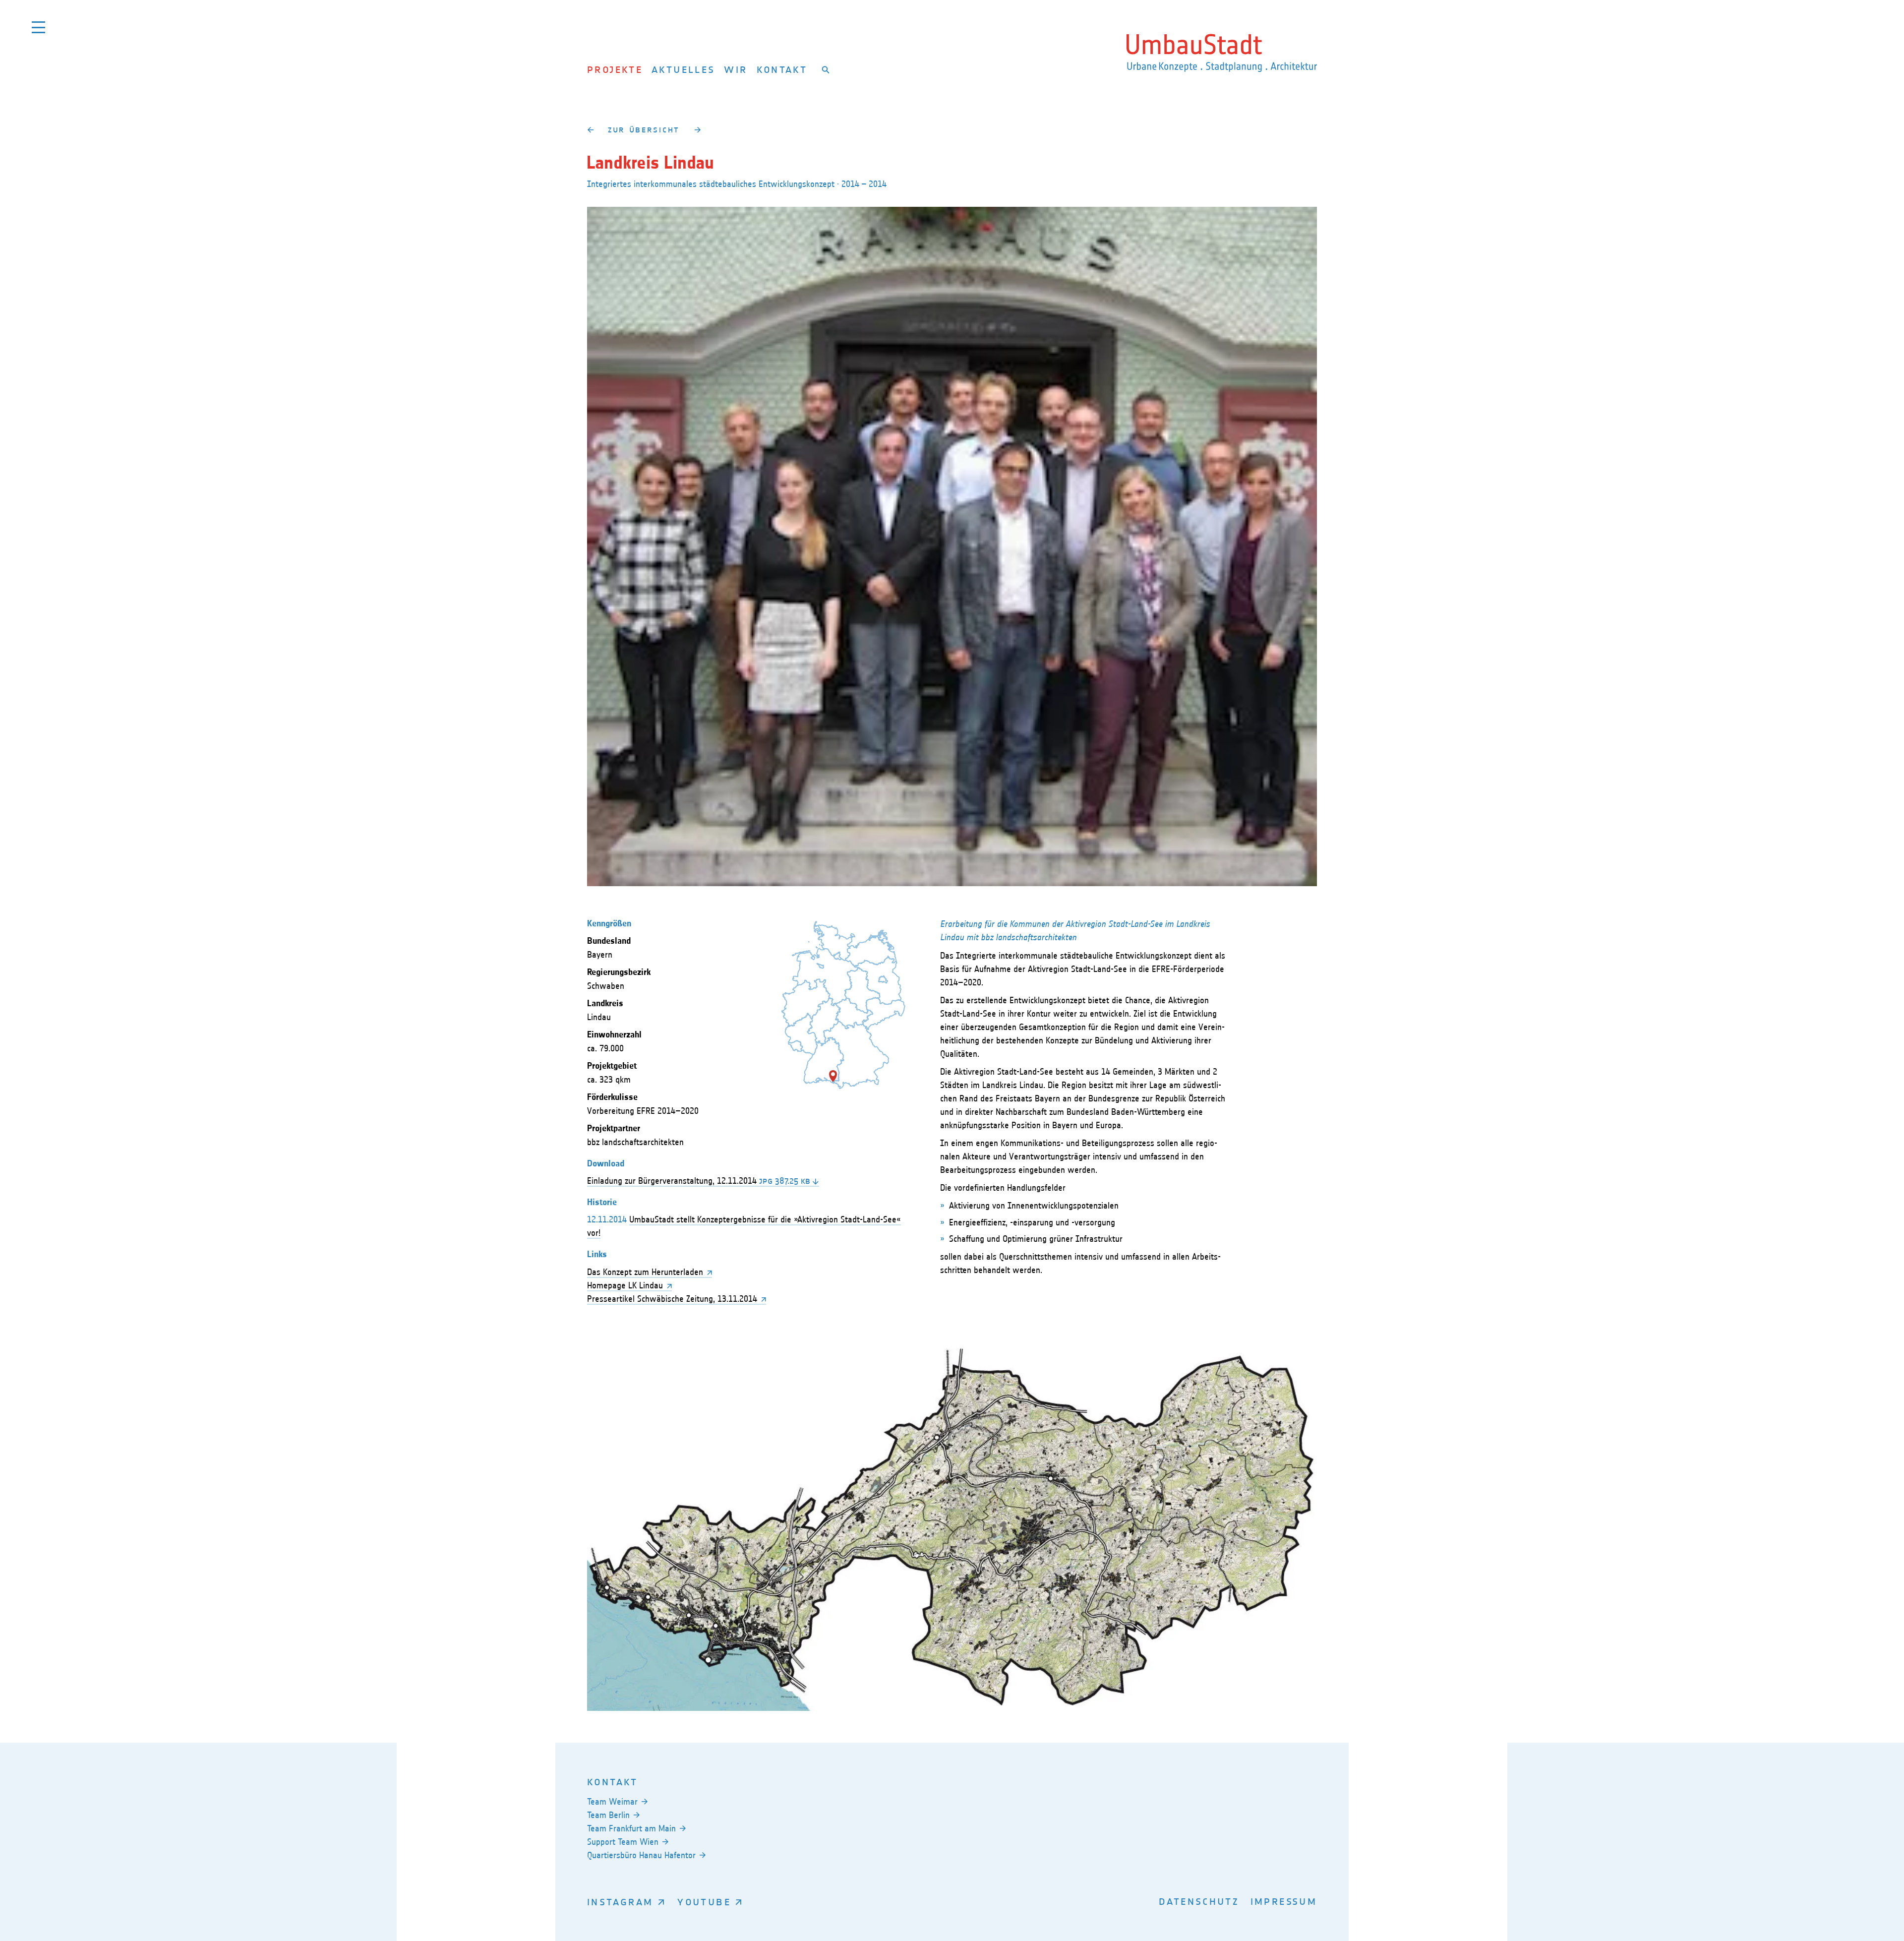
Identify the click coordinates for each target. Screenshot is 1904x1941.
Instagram (620, 1902)
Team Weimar (612, 1802)
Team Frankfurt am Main (631, 1828)
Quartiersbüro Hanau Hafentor (641, 1855)
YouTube (704, 1902)
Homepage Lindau (625, 1285)
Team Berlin (608, 1815)
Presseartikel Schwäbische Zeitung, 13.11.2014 (672, 1299)
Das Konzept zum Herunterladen (645, 1272)
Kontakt (782, 69)
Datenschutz (1199, 1901)
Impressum (1284, 1901)
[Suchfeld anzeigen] (826, 69)
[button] (833, 1076)
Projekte (615, 69)
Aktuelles (683, 69)
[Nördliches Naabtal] (590, 129)
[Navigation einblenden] (38, 27)
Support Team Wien (623, 1842)
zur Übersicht (644, 129)
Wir (736, 69)
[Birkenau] (697, 129)
